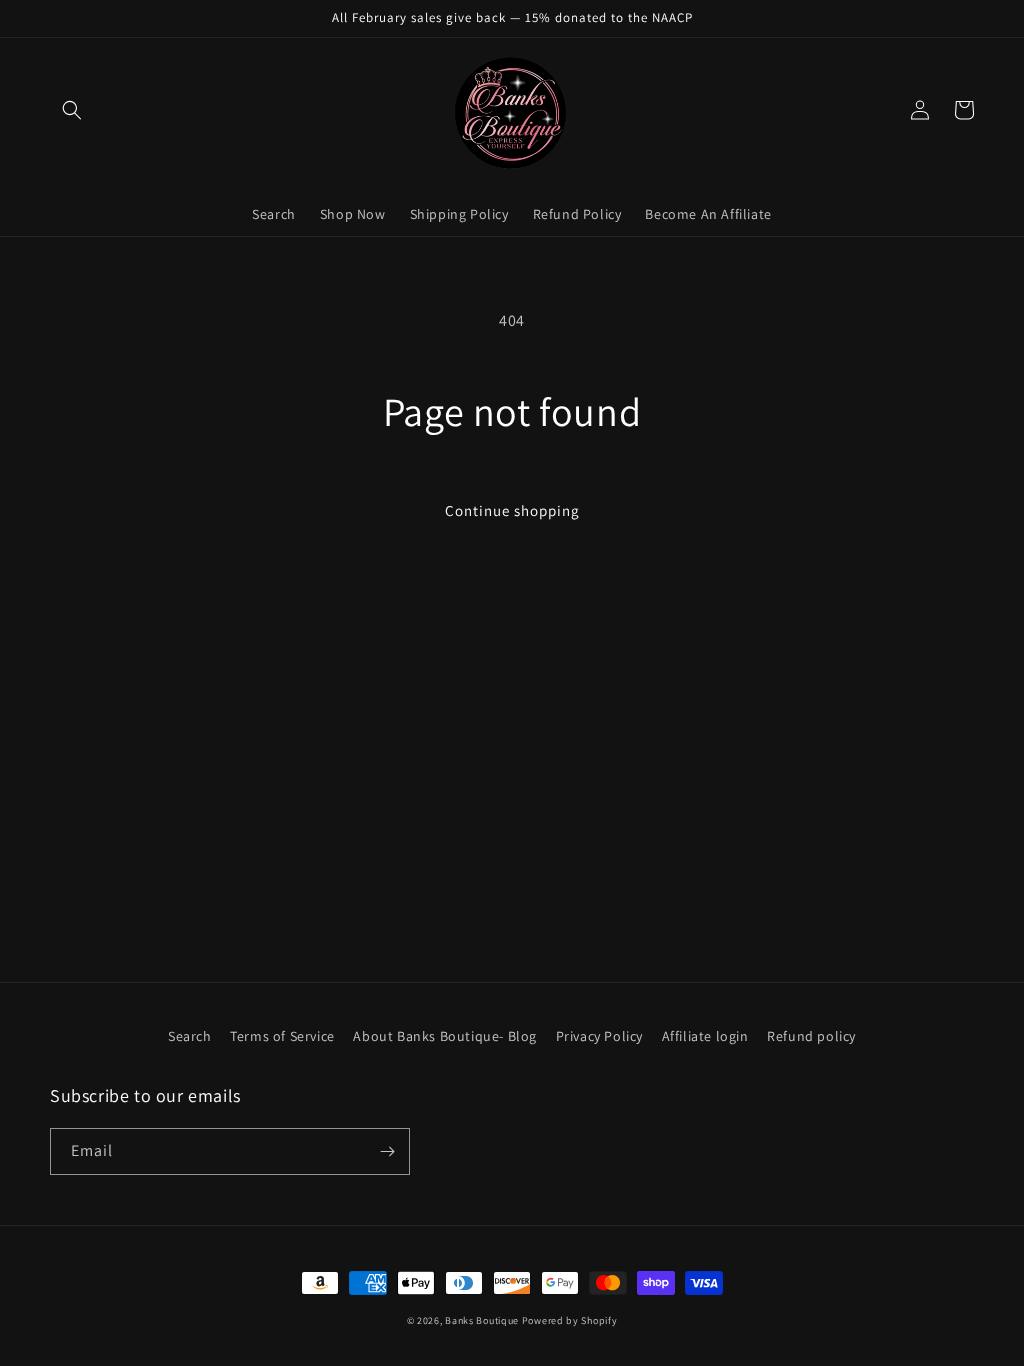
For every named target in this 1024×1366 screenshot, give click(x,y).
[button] (72, 110)
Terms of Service (282, 1036)
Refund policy (811, 1036)
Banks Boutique (482, 1320)
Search (190, 1036)
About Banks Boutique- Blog (445, 1036)
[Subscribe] (387, 1151)
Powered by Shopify (570, 1320)
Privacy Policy (599, 1036)
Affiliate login (705, 1036)
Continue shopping (512, 510)
